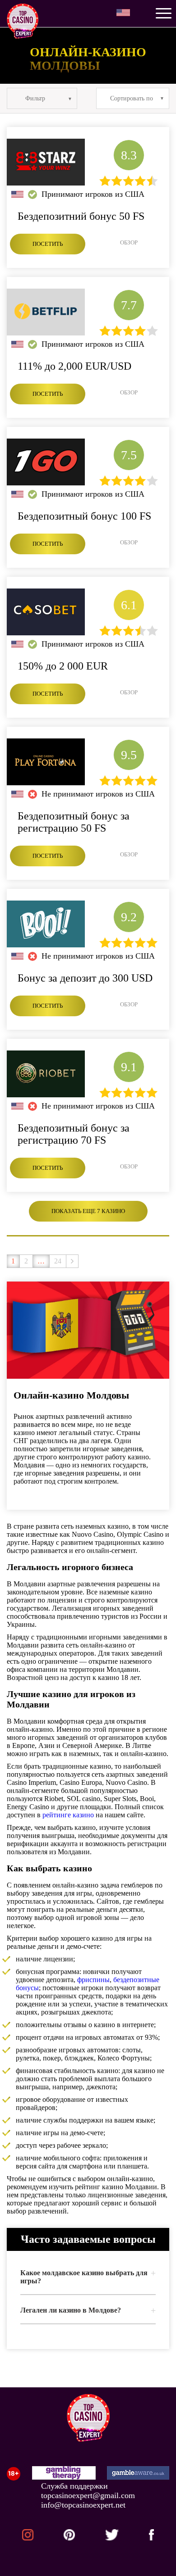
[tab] (88, 2277)
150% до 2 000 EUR (63, 666)
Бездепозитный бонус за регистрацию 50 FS (74, 822)
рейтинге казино (68, 1815)
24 (58, 1261)
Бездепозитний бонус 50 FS (81, 216)
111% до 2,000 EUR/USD (74, 366)
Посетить (48, 244)
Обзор (129, 242)
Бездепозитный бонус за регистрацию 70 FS (74, 1134)
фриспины (93, 1980)
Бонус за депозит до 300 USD (85, 978)
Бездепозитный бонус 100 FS (84, 516)
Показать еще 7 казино (88, 1211)
